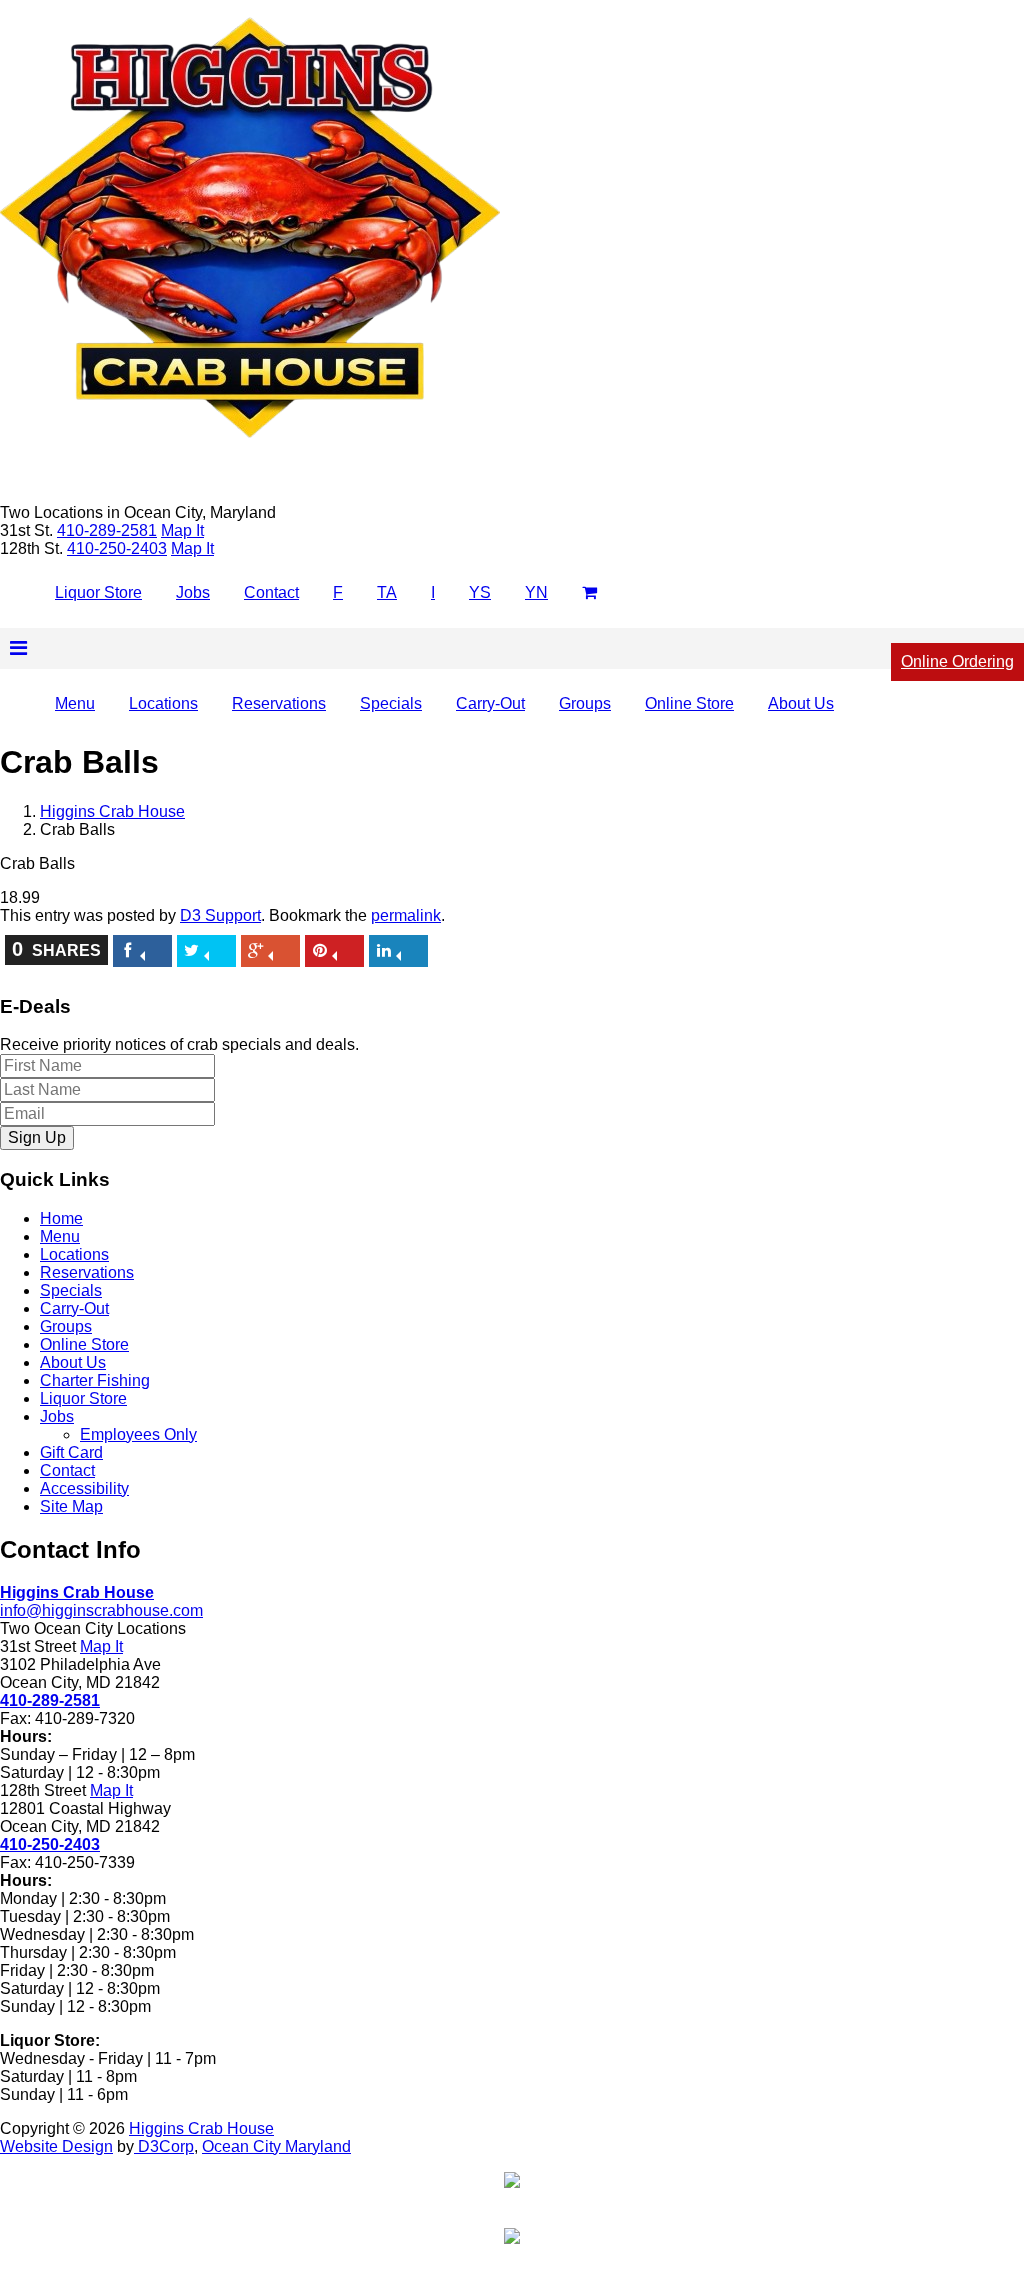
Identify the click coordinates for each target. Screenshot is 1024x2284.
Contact (271, 592)
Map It (182, 530)
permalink (406, 915)
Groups (585, 703)
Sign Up (37, 1137)
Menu (75, 703)
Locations (163, 703)
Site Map (71, 1506)
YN (536, 592)
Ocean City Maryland (276, 2146)
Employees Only (138, 1434)
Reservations (279, 703)
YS (480, 592)
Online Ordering (957, 661)
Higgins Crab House (112, 811)
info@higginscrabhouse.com (101, 1610)
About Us (801, 703)
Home (61, 1218)
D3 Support (220, 915)
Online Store (689, 703)
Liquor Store (98, 592)
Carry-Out (490, 703)
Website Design (56, 2146)
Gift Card (71, 1452)
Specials (391, 703)
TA (387, 592)
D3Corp (164, 2146)
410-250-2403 (50, 1844)
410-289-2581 (50, 1700)
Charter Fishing (95, 1380)
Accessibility (84, 1488)
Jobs (193, 592)
